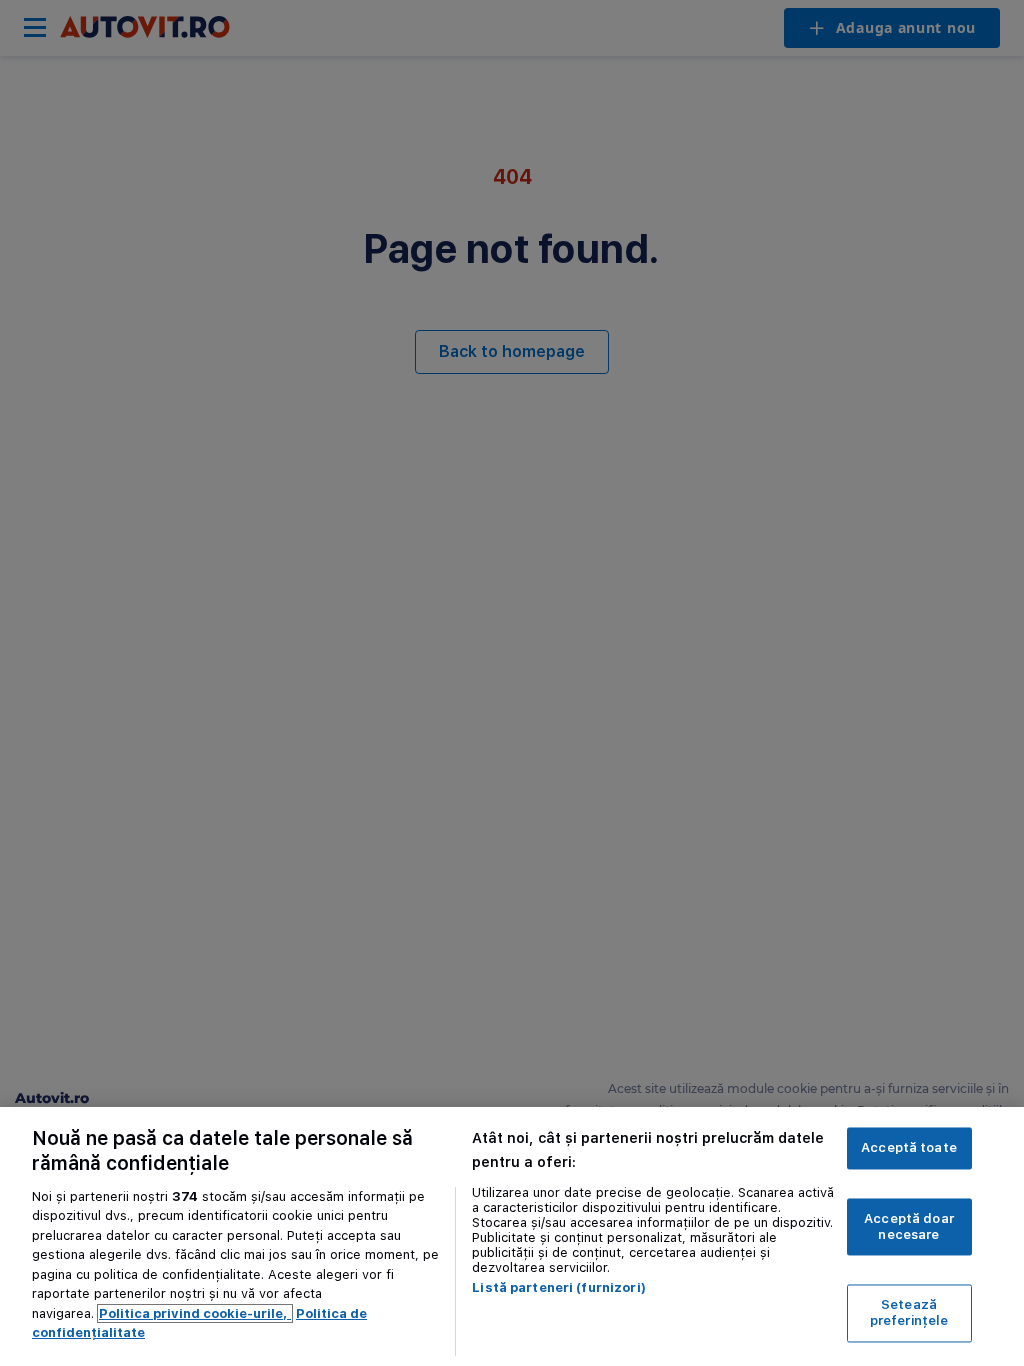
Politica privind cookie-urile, (195, 1313)
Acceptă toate (909, 1148)
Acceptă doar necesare (909, 1227)
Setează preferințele (909, 1313)
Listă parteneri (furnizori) (559, 1287)
